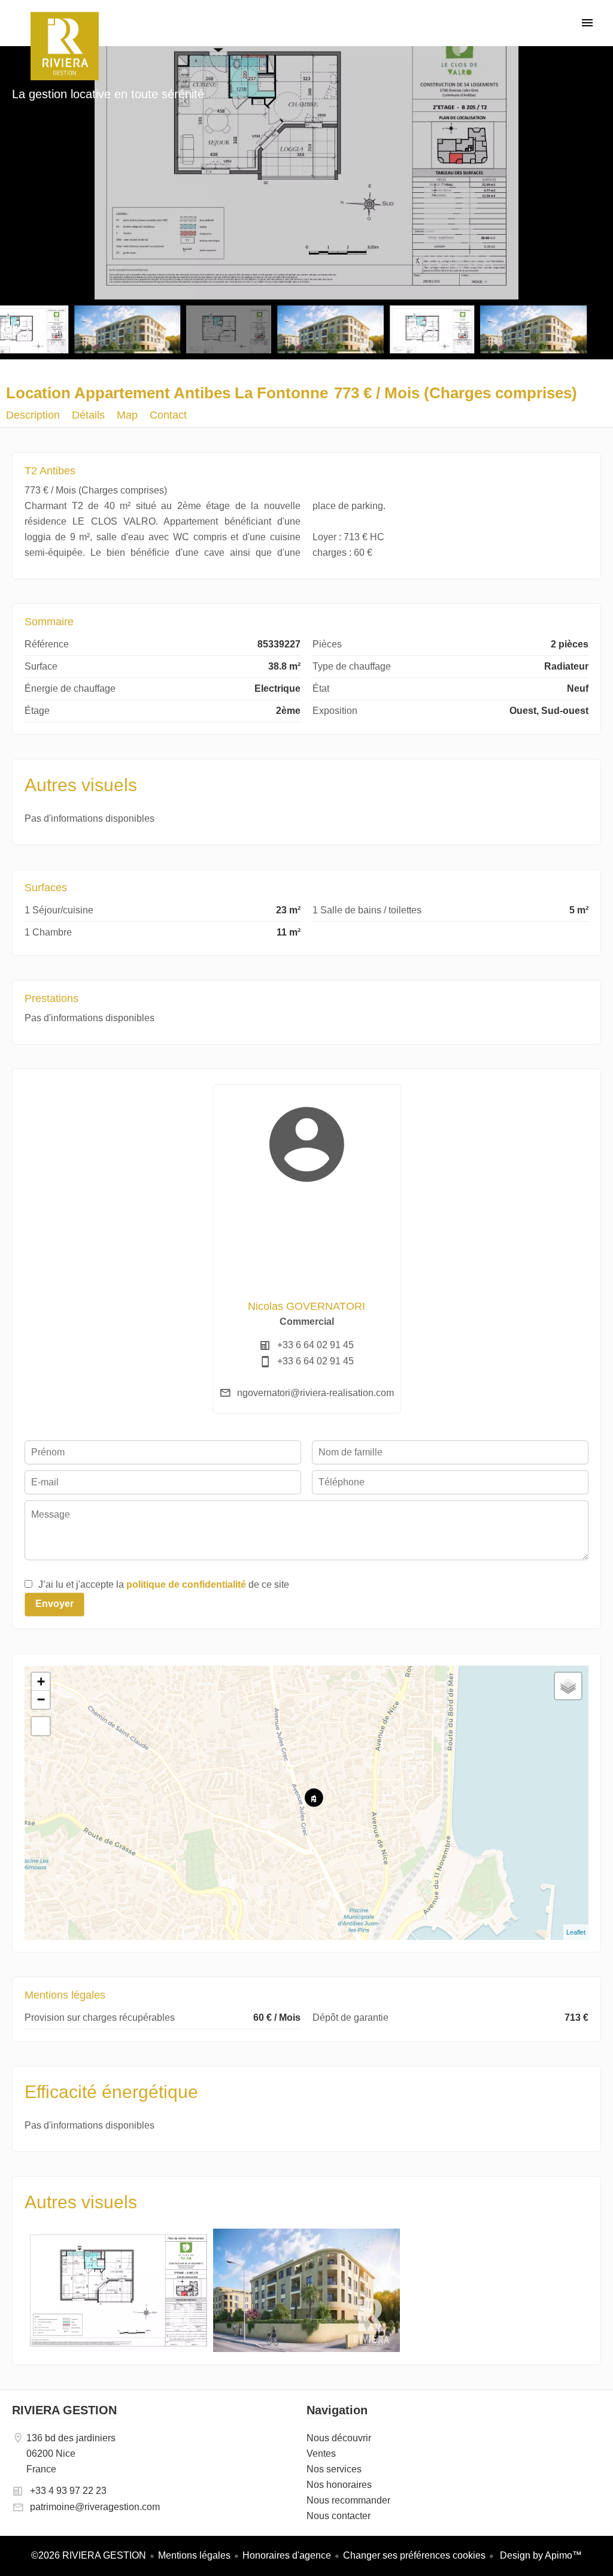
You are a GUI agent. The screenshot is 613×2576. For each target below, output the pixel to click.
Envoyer (54, 1604)
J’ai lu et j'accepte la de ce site (164, 1584)
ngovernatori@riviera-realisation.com (315, 1393)
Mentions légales (194, 2555)
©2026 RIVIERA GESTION (89, 2555)
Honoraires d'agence (287, 2555)
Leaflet (576, 1932)
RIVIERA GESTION (64, 2410)
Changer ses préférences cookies (414, 2555)
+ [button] (41, 1681)
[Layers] (568, 1686)
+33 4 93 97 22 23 (68, 2491)
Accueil (64, 46)
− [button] (41, 1699)
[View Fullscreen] (41, 1726)
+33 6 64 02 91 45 (315, 1345)
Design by (540, 2555)
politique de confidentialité (186, 1584)
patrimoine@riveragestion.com (95, 2507)
